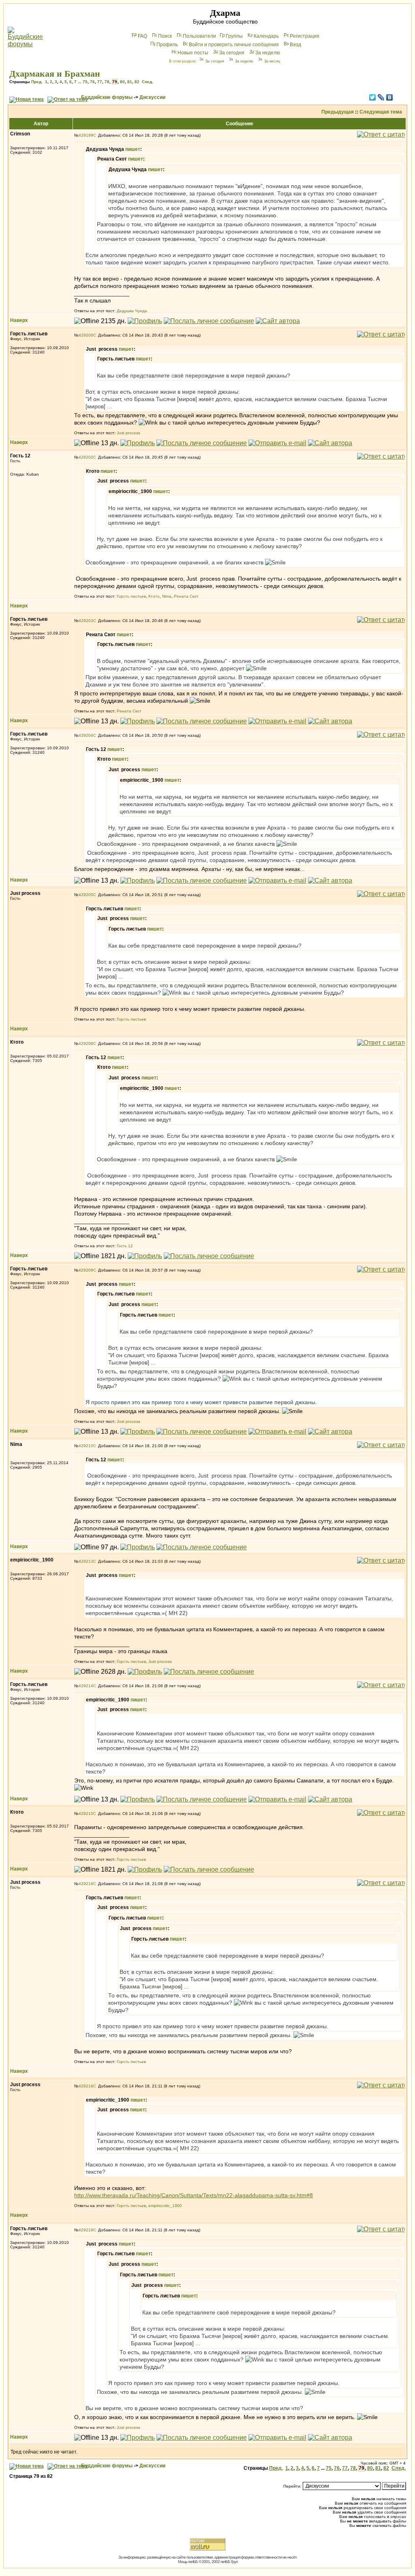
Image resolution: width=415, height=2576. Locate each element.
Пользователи (199, 36)
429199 (86, 135)
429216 (86, 1884)
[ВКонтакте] (390, 97)
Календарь (266, 36)
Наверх (19, 320)
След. (148, 82)
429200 (86, 335)
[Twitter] (373, 97)
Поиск (165, 36)
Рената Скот (186, 596)
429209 (86, 1270)
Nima (167, 596)
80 (122, 82)
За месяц (272, 61)
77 (100, 82)
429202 (86, 457)
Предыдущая (338, 112)
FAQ (142, 36)
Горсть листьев (131, 596)
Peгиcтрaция (305, 36)
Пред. (37, 82)
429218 (86, 2086)
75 (85, 82)
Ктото (154, 596)
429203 (86, 621)
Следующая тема (381, 112)
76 (92, 82)
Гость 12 (125, 1246)
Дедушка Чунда (132, 311)
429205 (86, 895)
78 (107, 82)
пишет (133, 149)
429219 (86, 2230)
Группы (234, 36)
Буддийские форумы (107, 97)
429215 (86, 1813)
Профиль (167, 45)
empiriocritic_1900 (165, 2206)
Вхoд (295, 45)
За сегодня (232, 53)
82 (137, 82)
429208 (86, 1043)
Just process (128, 433)
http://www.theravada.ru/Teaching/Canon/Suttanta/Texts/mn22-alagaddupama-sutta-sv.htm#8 (194, 2195)
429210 (86, 1446)
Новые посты (193, 53)
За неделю (268, 53)
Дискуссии (152, 97)
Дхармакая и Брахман (55, 74)
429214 (86, 1686)
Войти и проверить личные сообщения (234, 45)
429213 (86, 1561)
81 (130, 82)
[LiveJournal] (381, 97)
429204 (86, 735)
